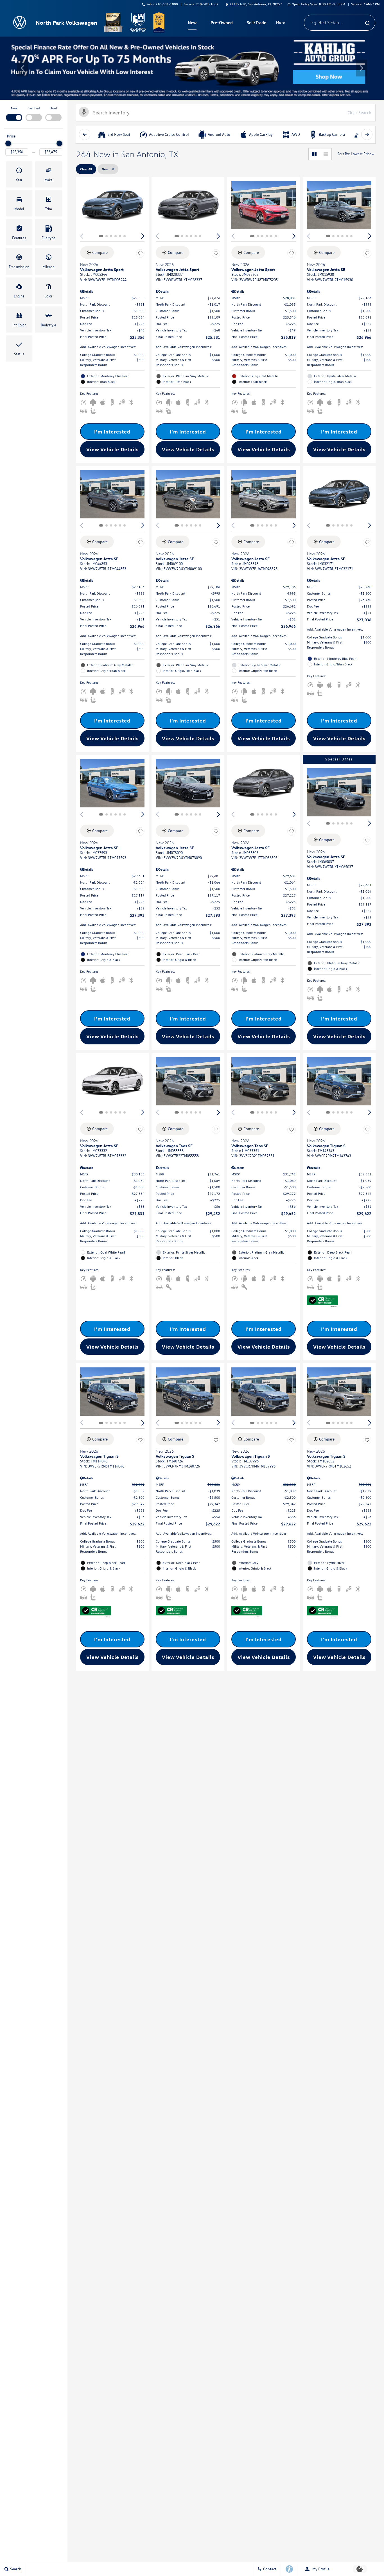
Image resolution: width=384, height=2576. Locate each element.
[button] (22, 68)
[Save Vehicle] (140, 253)
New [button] (193, 24)
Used (53, 108)
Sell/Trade (257, 22)
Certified (34, 108)
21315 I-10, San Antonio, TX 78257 (256, 4)
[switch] (14, 113)
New (14, 108)
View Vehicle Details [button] (112, 449)
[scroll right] (367, 134)
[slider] (8, 143)
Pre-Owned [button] (222, 24)
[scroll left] (85, 134)
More (281, 23)
